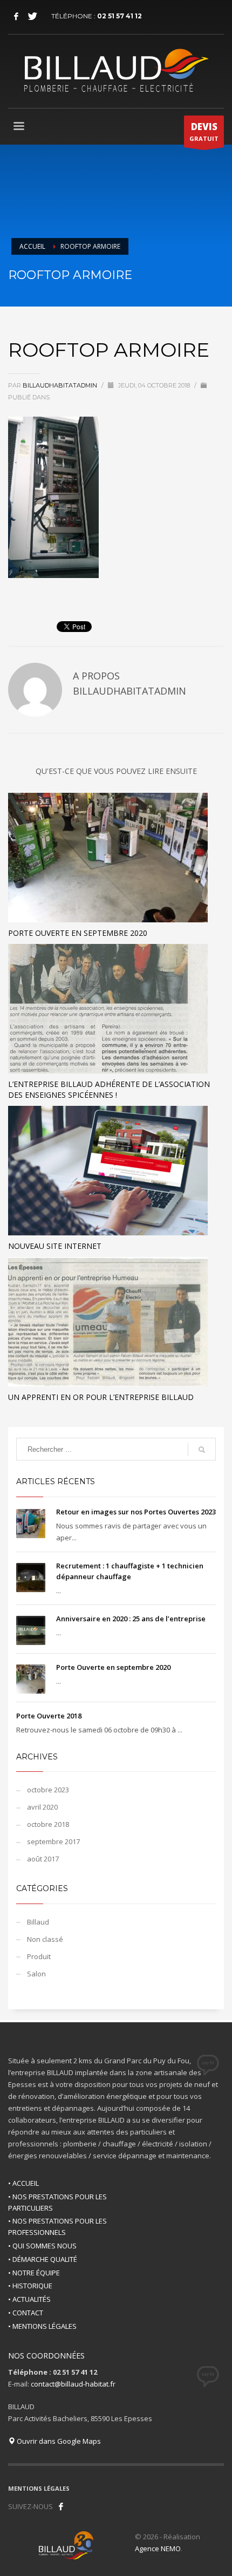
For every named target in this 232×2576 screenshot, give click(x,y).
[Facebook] (16, 16)
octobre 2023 (48, 1790)
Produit (39, 1956)
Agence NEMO (158, 2548)
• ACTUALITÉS (29, 2299)
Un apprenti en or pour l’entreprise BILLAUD (101, 1397)
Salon (36, 1974)
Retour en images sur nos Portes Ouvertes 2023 (136, 1512)
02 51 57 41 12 (120, 16)
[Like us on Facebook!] (61, 2506)
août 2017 (43, 1859)
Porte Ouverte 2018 (49, 1716)
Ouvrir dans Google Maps (58, 2441)
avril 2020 (42, 1807)
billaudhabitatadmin (61, 385)
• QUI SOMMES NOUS (42, 2246)
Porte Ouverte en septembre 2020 (78, 933)
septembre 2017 (53, 1841)
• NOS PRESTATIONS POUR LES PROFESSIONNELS (57, 2227)
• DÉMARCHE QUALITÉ (43, 2259)
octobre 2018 (48, 1824)
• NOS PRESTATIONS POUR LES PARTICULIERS (57, 2202)
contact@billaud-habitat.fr (73, 2384)
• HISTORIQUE (30, 2286)
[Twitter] (32, 16)
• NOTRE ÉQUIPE (34, 2273)
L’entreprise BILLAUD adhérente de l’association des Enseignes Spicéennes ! (109, 1089)
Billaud (38, 1922)
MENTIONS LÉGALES (39, 2488)
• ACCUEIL (23, 2183)
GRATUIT (204, 131)
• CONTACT (26, 2313)
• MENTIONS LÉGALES (42, 2326)
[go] (202, 1450)
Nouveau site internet (55, 1246)
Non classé (45, 1939)
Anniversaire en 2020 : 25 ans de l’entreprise (131, 1619)
